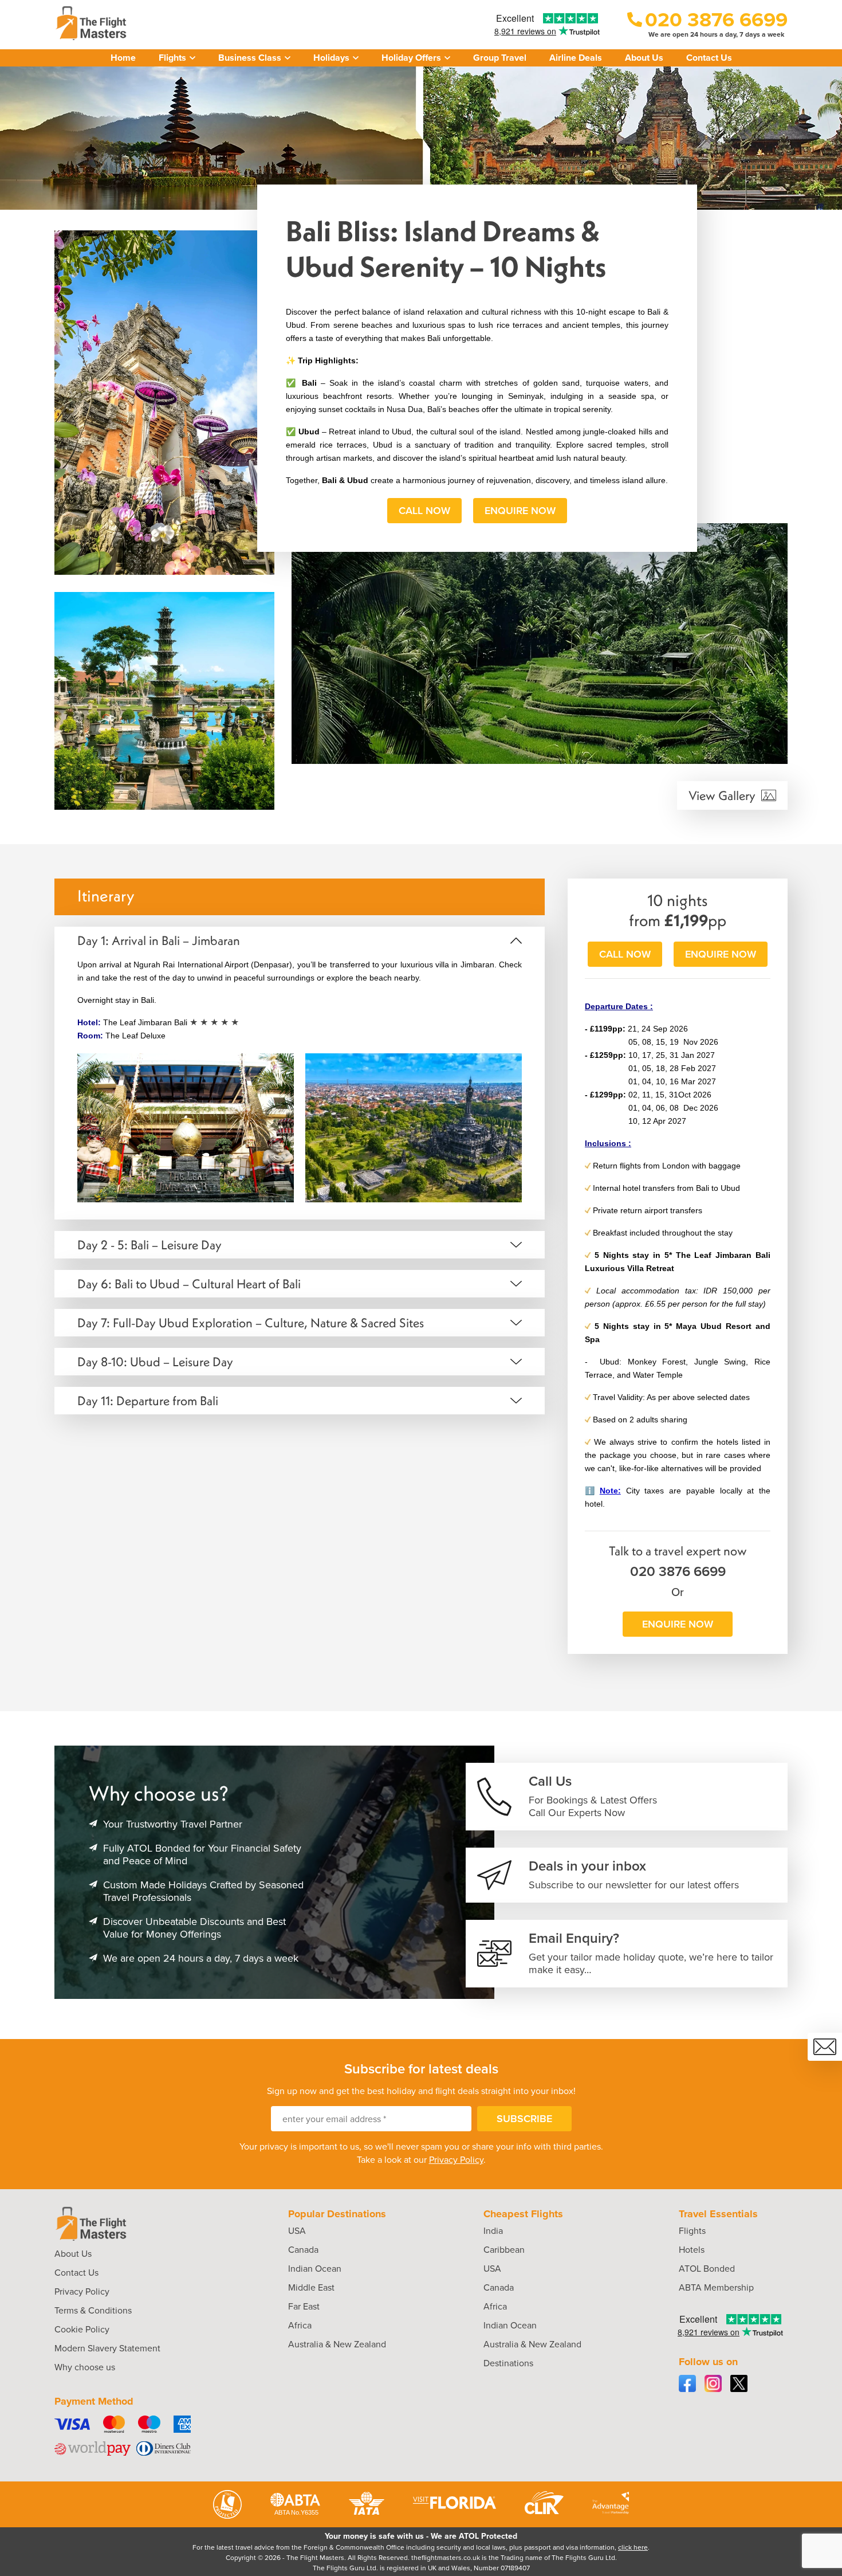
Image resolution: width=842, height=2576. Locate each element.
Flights (692, 2231)
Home (123, 58)
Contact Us (709, 58)
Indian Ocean (315, 2269)
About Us (644, 58)
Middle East (311, 2287)
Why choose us (85, 2367)
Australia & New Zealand (337, 2344)
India (493, 2231)
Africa (300, 2325)
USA (297, 2231)
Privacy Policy (456, 2160)
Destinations (508, 2363)
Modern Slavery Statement (107, 2348)
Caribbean (504, 2250)
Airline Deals (576, 58)
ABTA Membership (716, 2287)
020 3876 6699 (678, 1571)
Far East (304, 2306)
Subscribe (524, 2119)
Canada (303, 2250)
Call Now (424, 511)
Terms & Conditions (93, 2310)
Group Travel (500, 58)
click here (633, 2547)
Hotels (692, 2250)
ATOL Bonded (707, 2269)
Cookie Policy (82, 2329)
